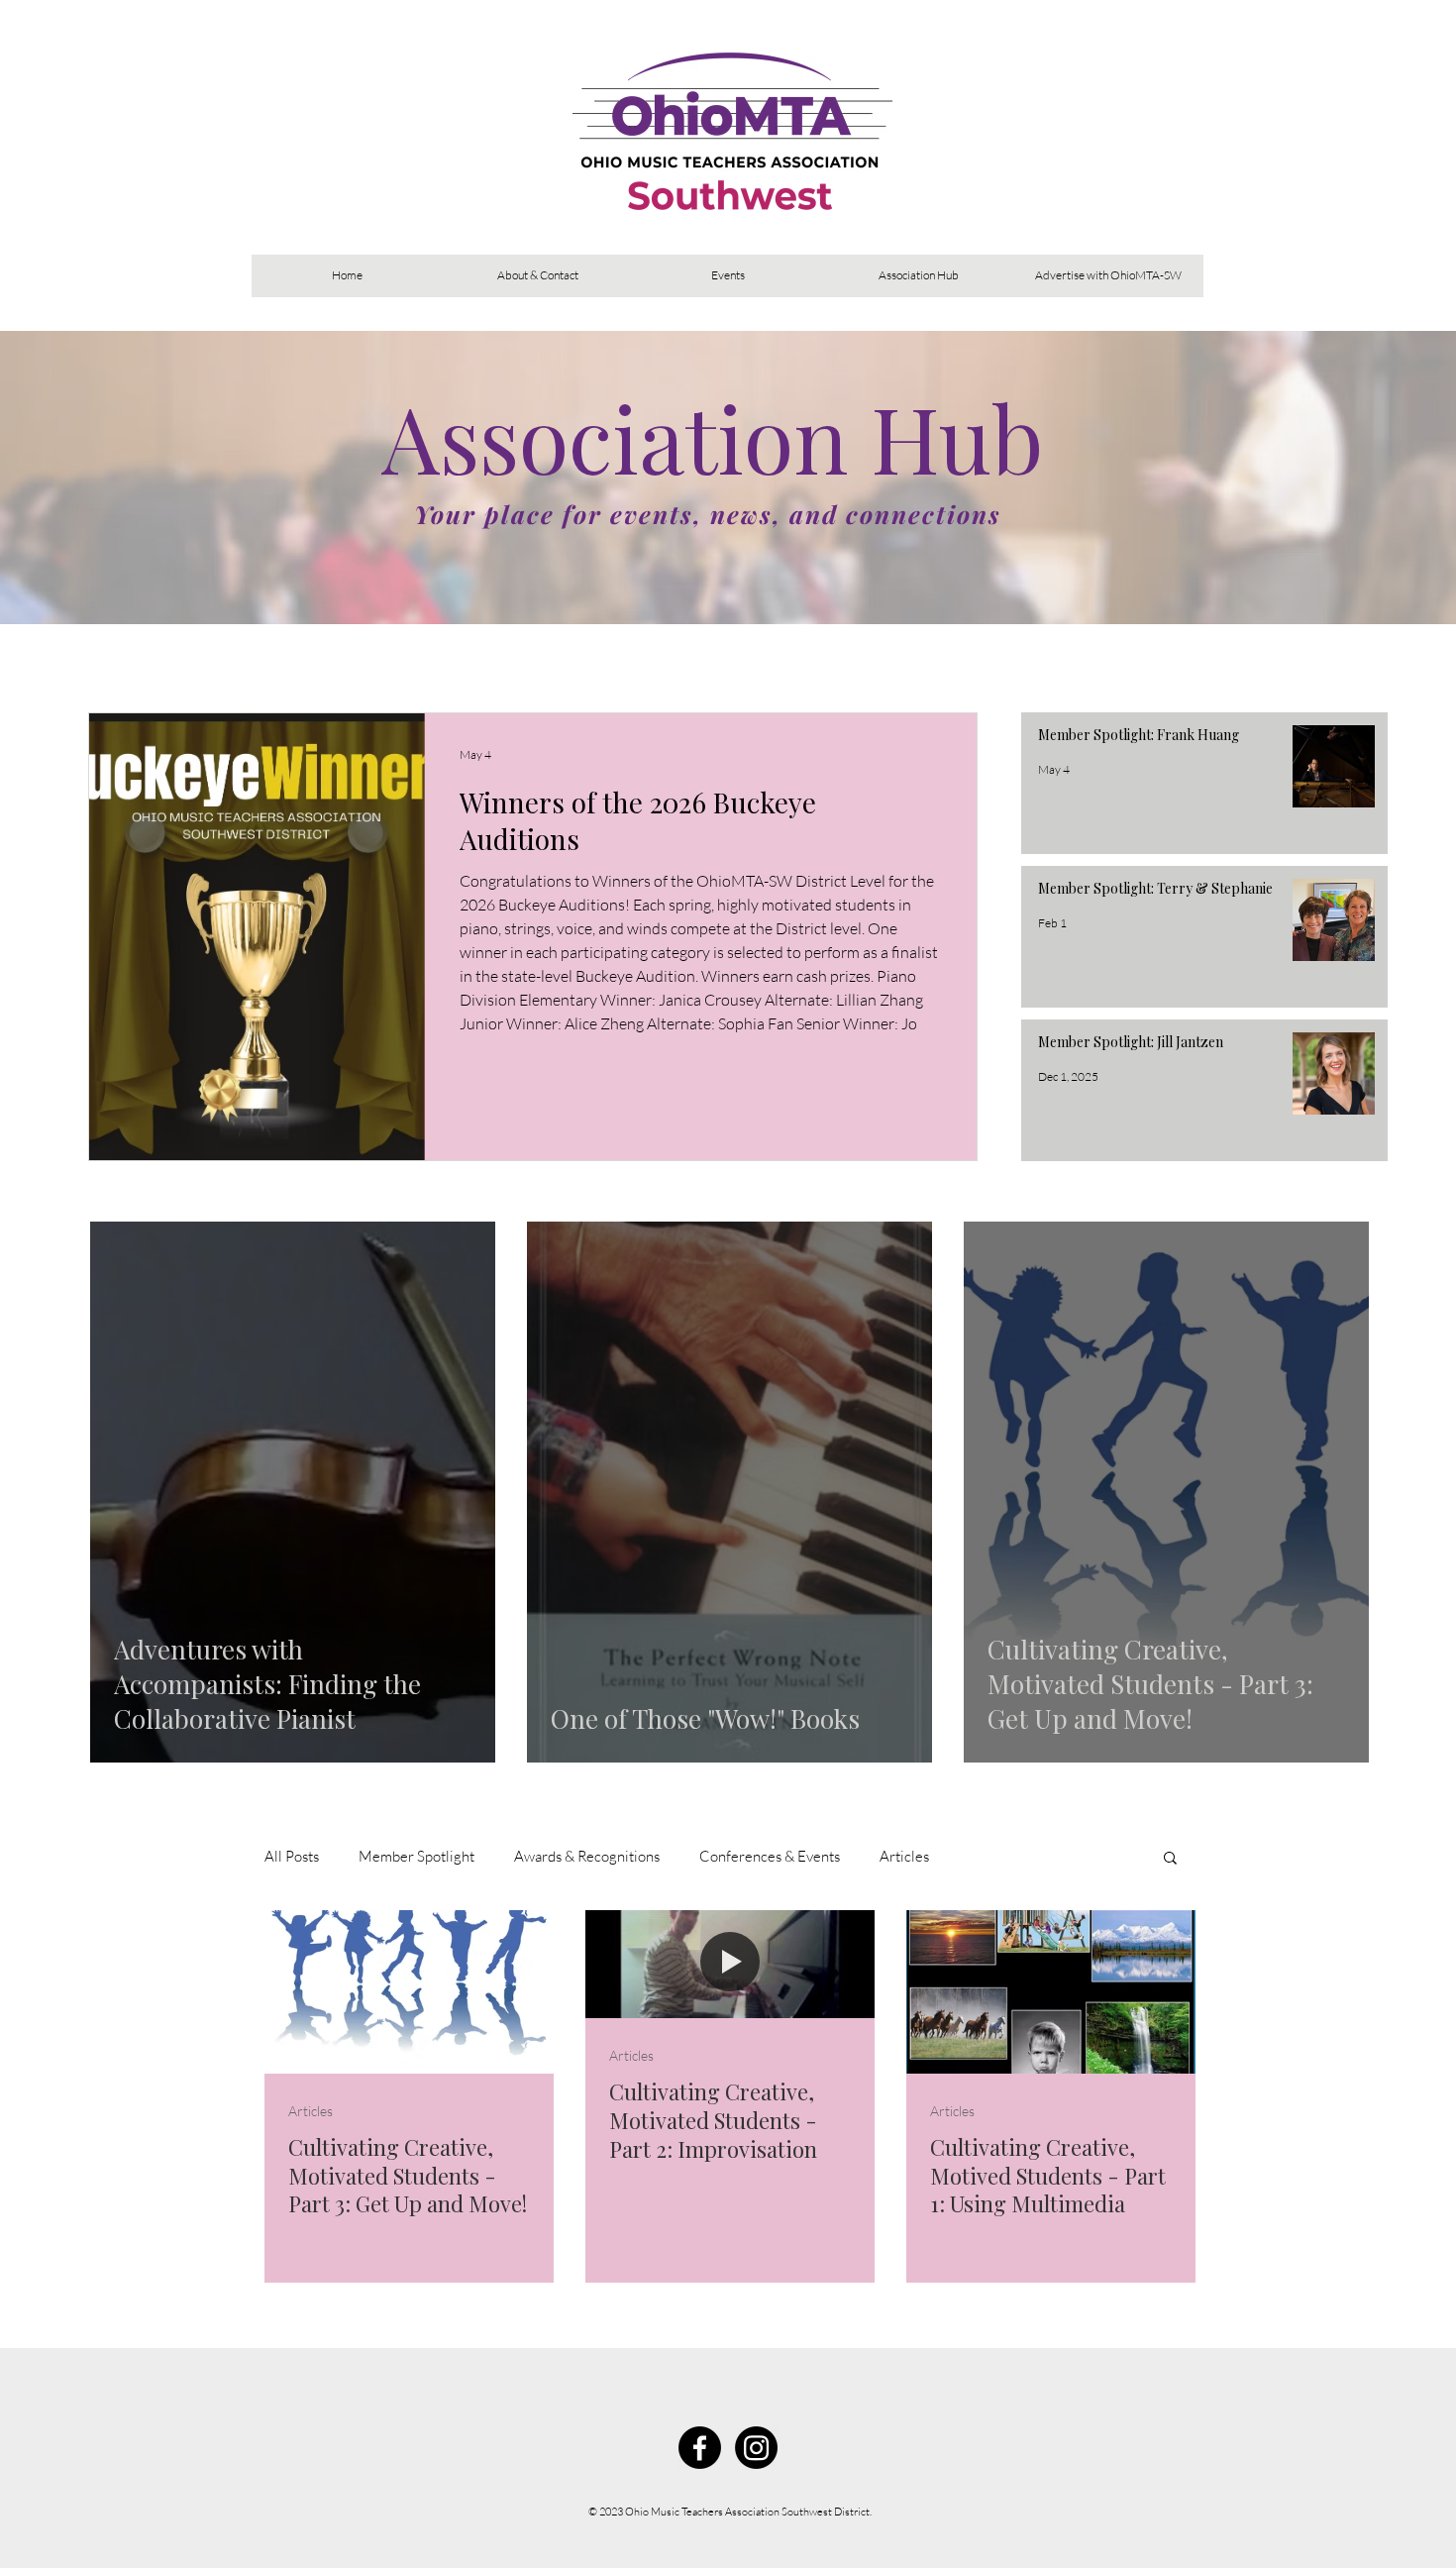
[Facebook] (700, 2448)
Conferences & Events (770, 1856)
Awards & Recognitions (587, 1856)
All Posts (292, 1856)
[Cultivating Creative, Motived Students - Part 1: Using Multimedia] (1051, 1992)
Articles (904, 1856)
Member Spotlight (416, 1856)
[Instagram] (756, 2448)
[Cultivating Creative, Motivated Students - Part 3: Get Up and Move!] (409, 1992)
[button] (1170, 1859)
